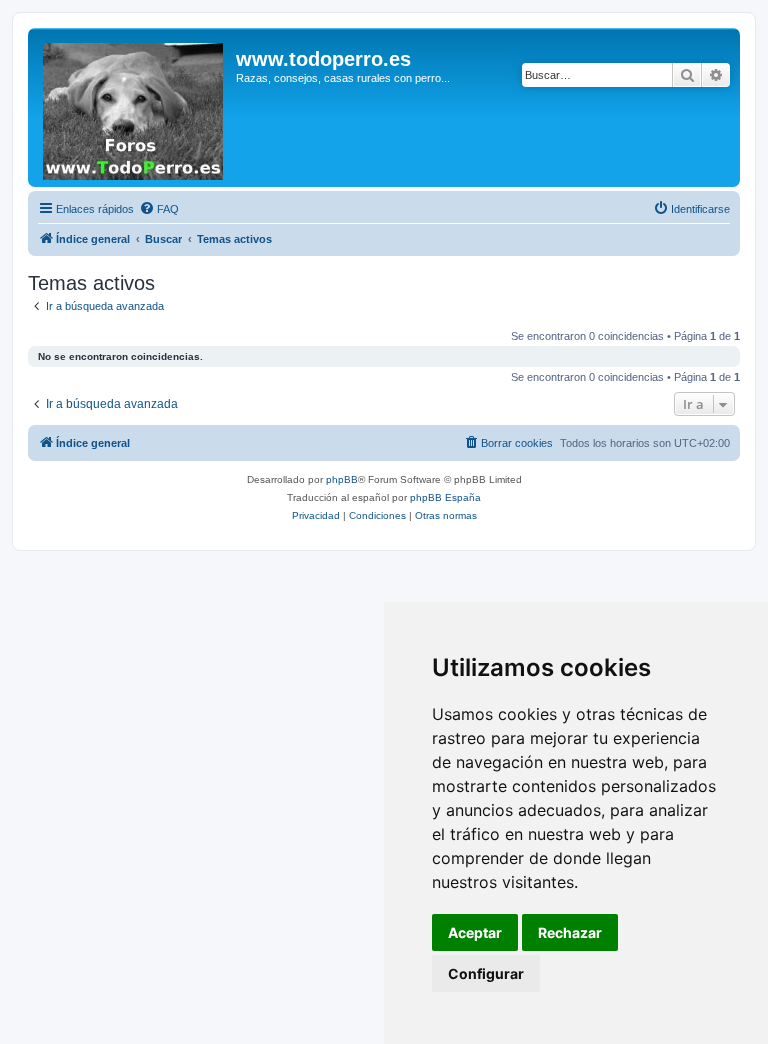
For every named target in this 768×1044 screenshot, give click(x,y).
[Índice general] (134, 107)
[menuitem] (159, 209)
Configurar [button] (486, 973)
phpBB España (445, 497)
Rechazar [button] (570, 932)
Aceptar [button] (475, 932)
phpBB (342, 479)
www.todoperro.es (323, 59)
